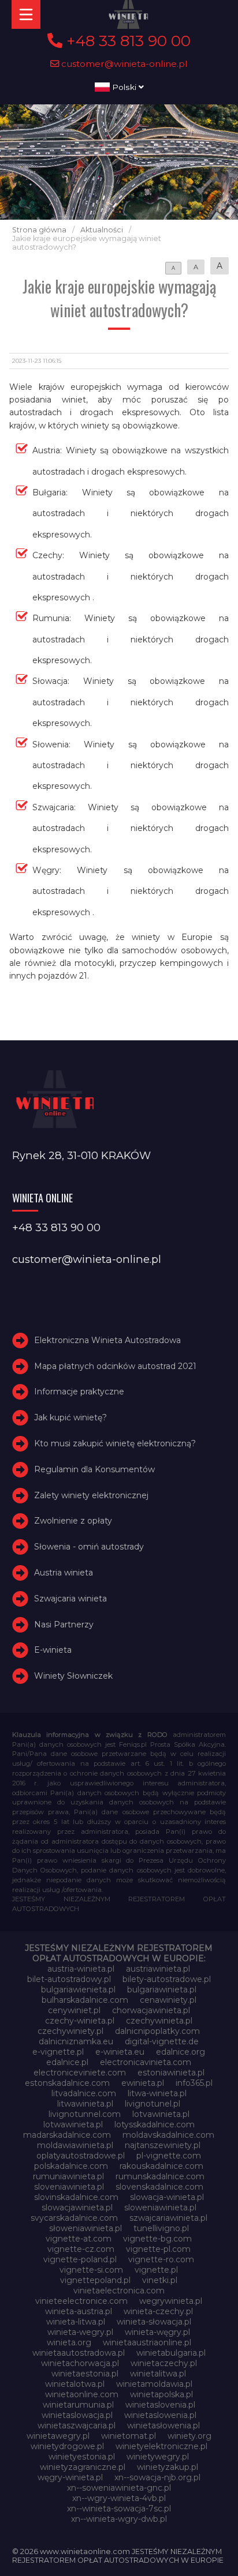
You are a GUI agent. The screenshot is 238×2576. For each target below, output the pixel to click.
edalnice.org (181, 2052)
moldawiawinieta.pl (75, 2145)
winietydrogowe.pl (67, 2446)
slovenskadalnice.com (159, 2187)
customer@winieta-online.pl (123, 64)
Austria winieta (64, 1573)
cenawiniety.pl (168, 2000)
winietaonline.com (82, 2394)
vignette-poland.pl (80, 2259)
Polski (124, 87)
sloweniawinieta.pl (160, 2208)
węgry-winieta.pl (70, 2477)
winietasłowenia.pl (163, 2425)
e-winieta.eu (120, 2052)
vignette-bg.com (157, 2239)
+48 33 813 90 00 (127, 41)
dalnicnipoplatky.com (157, 2031)
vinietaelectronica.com (119, 2291)
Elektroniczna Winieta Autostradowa (107, 1340)
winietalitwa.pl (158, 2374)
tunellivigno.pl (161, 2228)
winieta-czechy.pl (158, 2311)
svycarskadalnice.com (74, 2218)
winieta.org (69, 2342)
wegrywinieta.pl (171, 2301)
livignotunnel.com (85, 2114)
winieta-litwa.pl (76, 2322)
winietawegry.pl (58, 2436)
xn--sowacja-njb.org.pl (157, 2477)
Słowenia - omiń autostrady (89, 1547)
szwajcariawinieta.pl (168, 2218)
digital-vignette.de (162, 2041)
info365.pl (194, 2083)
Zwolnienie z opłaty (73, 1521)
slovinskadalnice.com (76, 2197)
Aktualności (102, 230)
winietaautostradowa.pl (79, 2353)
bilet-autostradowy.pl (69, 1979)
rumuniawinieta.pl (68, 2176)
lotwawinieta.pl (73, 2124)
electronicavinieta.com (146, 2062)
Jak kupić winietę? (70, 1417)
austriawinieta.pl (158, 1969)
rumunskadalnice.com (160, 2176)
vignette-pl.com (158, 2249)
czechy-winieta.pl (80, 2021)
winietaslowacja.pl (77, 2415)
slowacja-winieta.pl (167, 2197)
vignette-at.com (79, 2239)
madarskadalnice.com (67, 2135)
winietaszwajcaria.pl (77, 2425)
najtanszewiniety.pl (163, 2145)
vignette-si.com (91, 2270)
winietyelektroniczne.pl (161, 2446)
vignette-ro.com (161, 2259)
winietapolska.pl (161, 2394)
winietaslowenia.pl (160, 2415)
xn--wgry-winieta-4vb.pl (119, 2498)
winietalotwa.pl (75, 2384)
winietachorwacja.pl (80, 2363)
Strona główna (39, 230)
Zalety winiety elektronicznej (91, 1495)
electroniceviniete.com (80, 2073)
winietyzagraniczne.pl (83, 2467)
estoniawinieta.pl (171, 2073)
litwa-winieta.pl (157, 2093)
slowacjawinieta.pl (77, 2208)
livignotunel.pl (153, 2104)
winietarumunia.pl (78, 2405)
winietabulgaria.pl (171, 2353)
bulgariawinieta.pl (162, 1990)
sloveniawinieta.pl (69, 2187)
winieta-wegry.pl (80, 2332)
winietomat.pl (129, 2436)
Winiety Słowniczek (73, 1676)
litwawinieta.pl (85, 2104)
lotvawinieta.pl (161, 2114)
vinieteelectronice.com (81, 2301)
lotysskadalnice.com (155, 2124)
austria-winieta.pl (81, 1969)
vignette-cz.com (81, 2249)
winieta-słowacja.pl (154, 2322)
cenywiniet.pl (74, 2010)
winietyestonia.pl (82, 2457)
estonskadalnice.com (67, 2083)
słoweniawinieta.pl (85, 2228)
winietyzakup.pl (168, 2467)
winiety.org (189, 2436)
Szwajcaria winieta (70, 1599)
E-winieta (53, 1650)
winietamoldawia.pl (154, 2384)
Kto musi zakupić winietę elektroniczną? (115, 1443)
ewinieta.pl (143, 2083)
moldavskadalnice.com (168, 2135)
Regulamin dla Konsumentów (94, 1469)
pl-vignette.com (169, 2156)
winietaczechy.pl (164, 2363)
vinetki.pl (160, 2280)
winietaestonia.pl (85, 2374)
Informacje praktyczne (79, 1392)
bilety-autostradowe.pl (167, 1979)
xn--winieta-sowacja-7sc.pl (119, 2509)
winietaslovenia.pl (160, 2405)
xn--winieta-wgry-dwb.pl (119, 2519)
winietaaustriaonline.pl (147, 2342)
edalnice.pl (67, 2062)
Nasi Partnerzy (64, 1624)
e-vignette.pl (58, 2052)
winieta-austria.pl (79, 2311)
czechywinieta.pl (159, 2021)
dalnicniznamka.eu (76, 2041)
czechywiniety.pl (70, 2031)
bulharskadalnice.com (85, 2000)
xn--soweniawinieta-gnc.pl (119, 2488)
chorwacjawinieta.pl (151, 2010)
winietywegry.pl (158, 2457)
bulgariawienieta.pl (78, 1990)
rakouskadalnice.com (161, 2166)
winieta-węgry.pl (157, 2332)
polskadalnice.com (71, 2166)
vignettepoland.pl (95, 2280)
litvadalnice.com (84, 2093)
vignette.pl (156, 2270)
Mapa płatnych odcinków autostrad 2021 (115, 1366)
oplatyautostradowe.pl (81, 2156)
